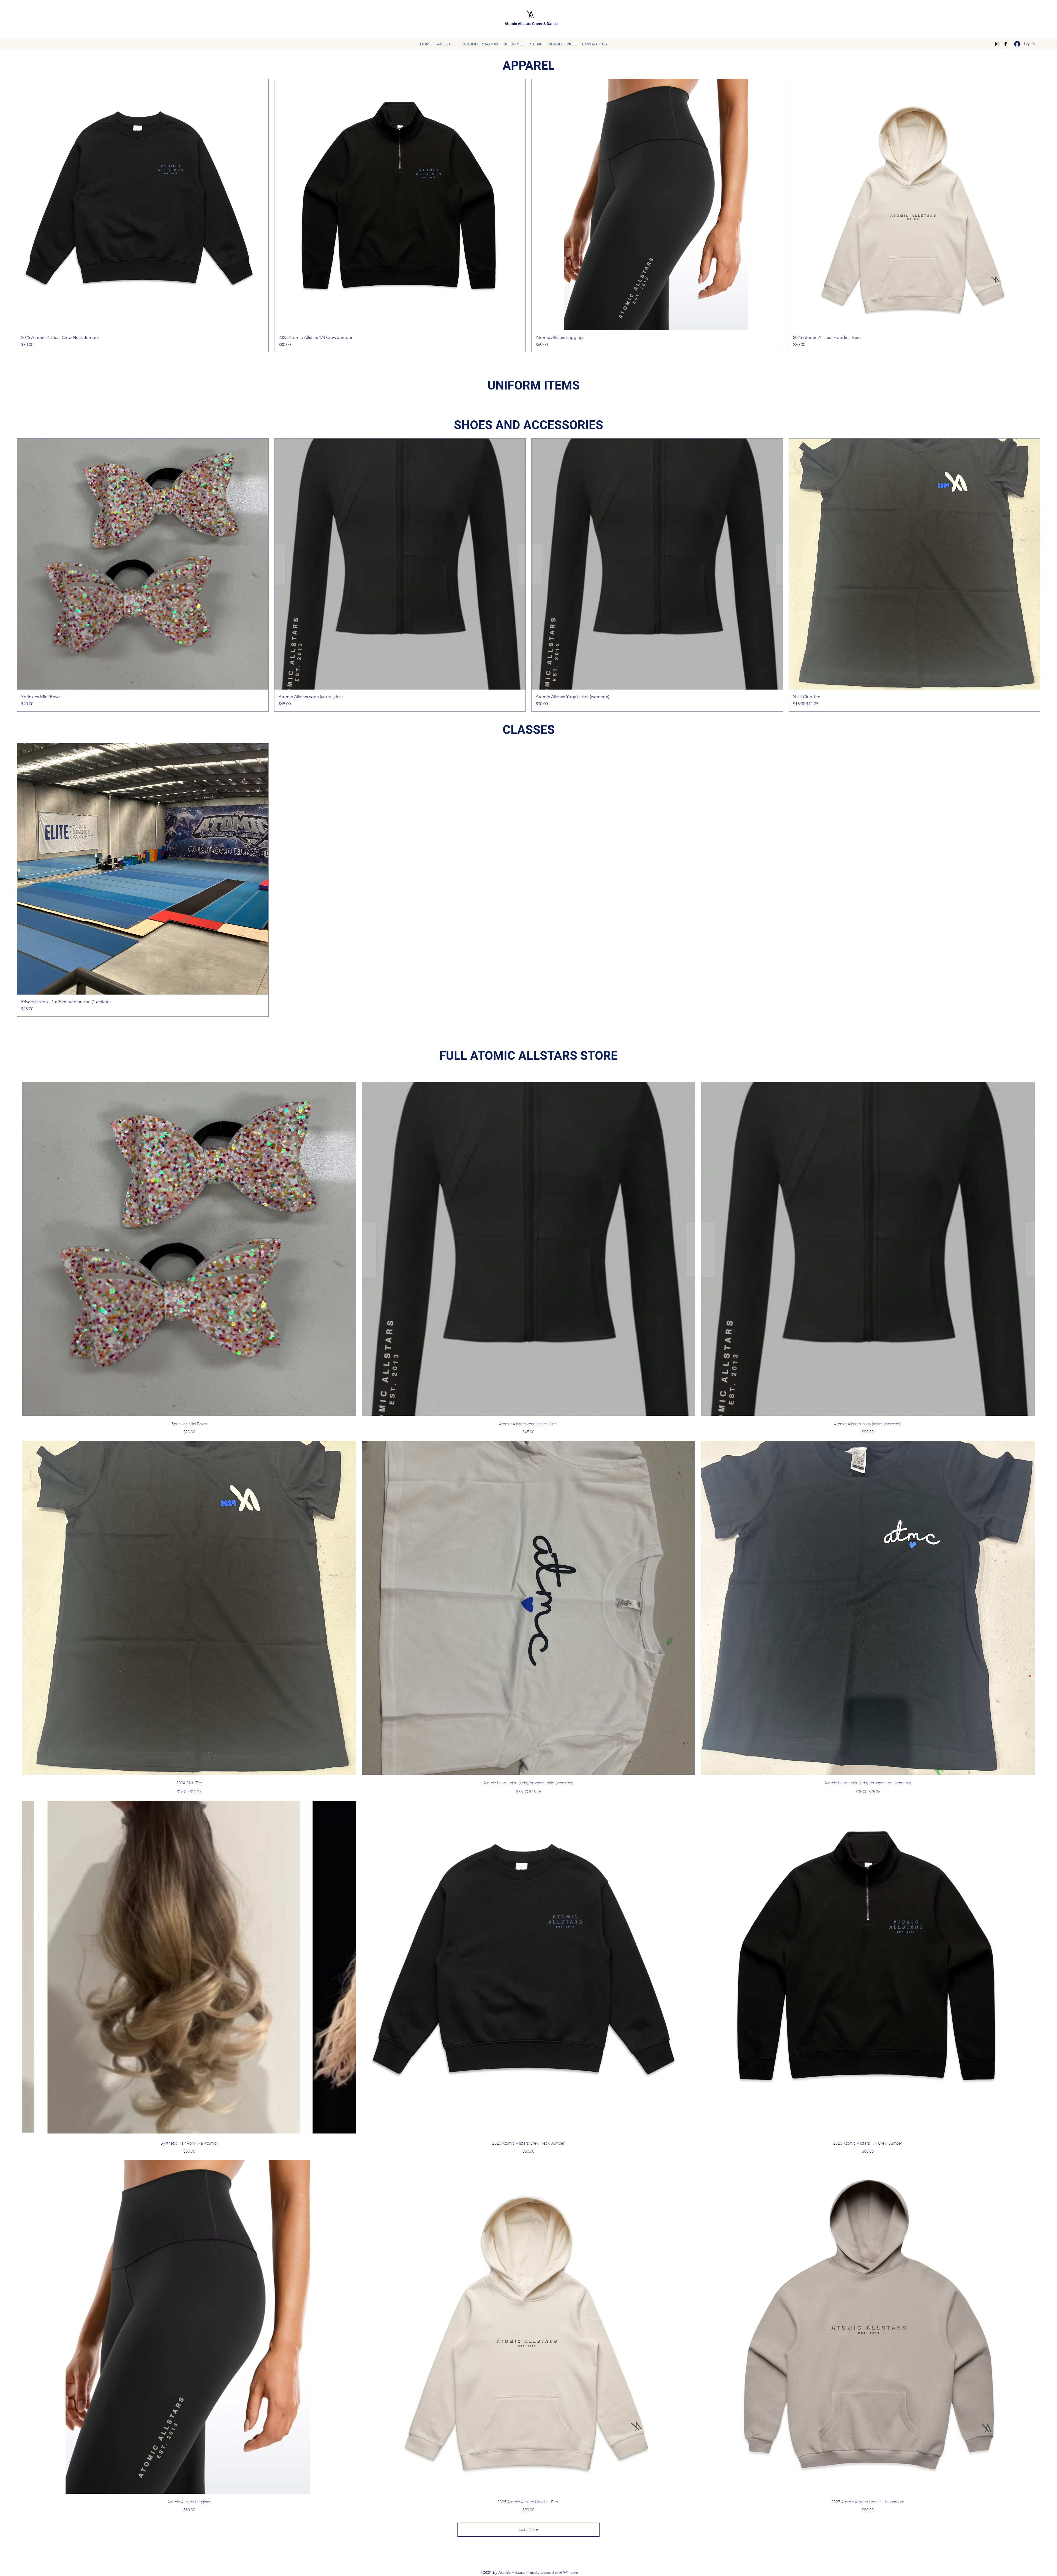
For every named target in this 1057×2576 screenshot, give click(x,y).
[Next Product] (1048, 216)
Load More (528, 2529)
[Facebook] (1006, 44)
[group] (528, 216)
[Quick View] (189, 1249)
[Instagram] (997, 44)
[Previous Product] (9, 216)
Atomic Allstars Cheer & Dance (531, 24)
